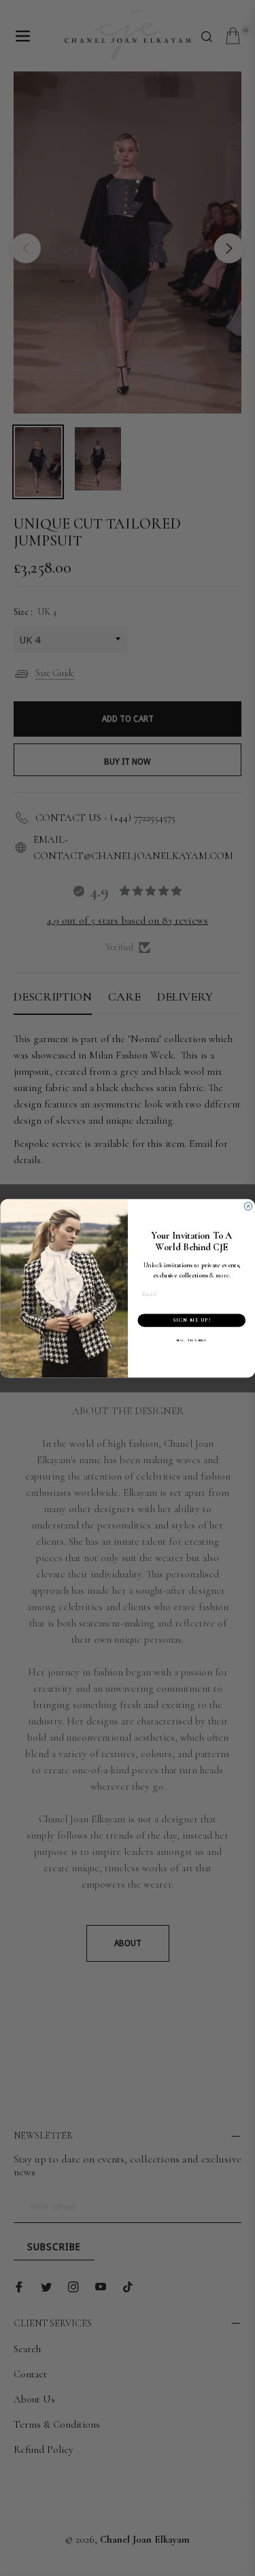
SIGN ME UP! (191, 1320)
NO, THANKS (191, 1340)
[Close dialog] (248, 1206)
